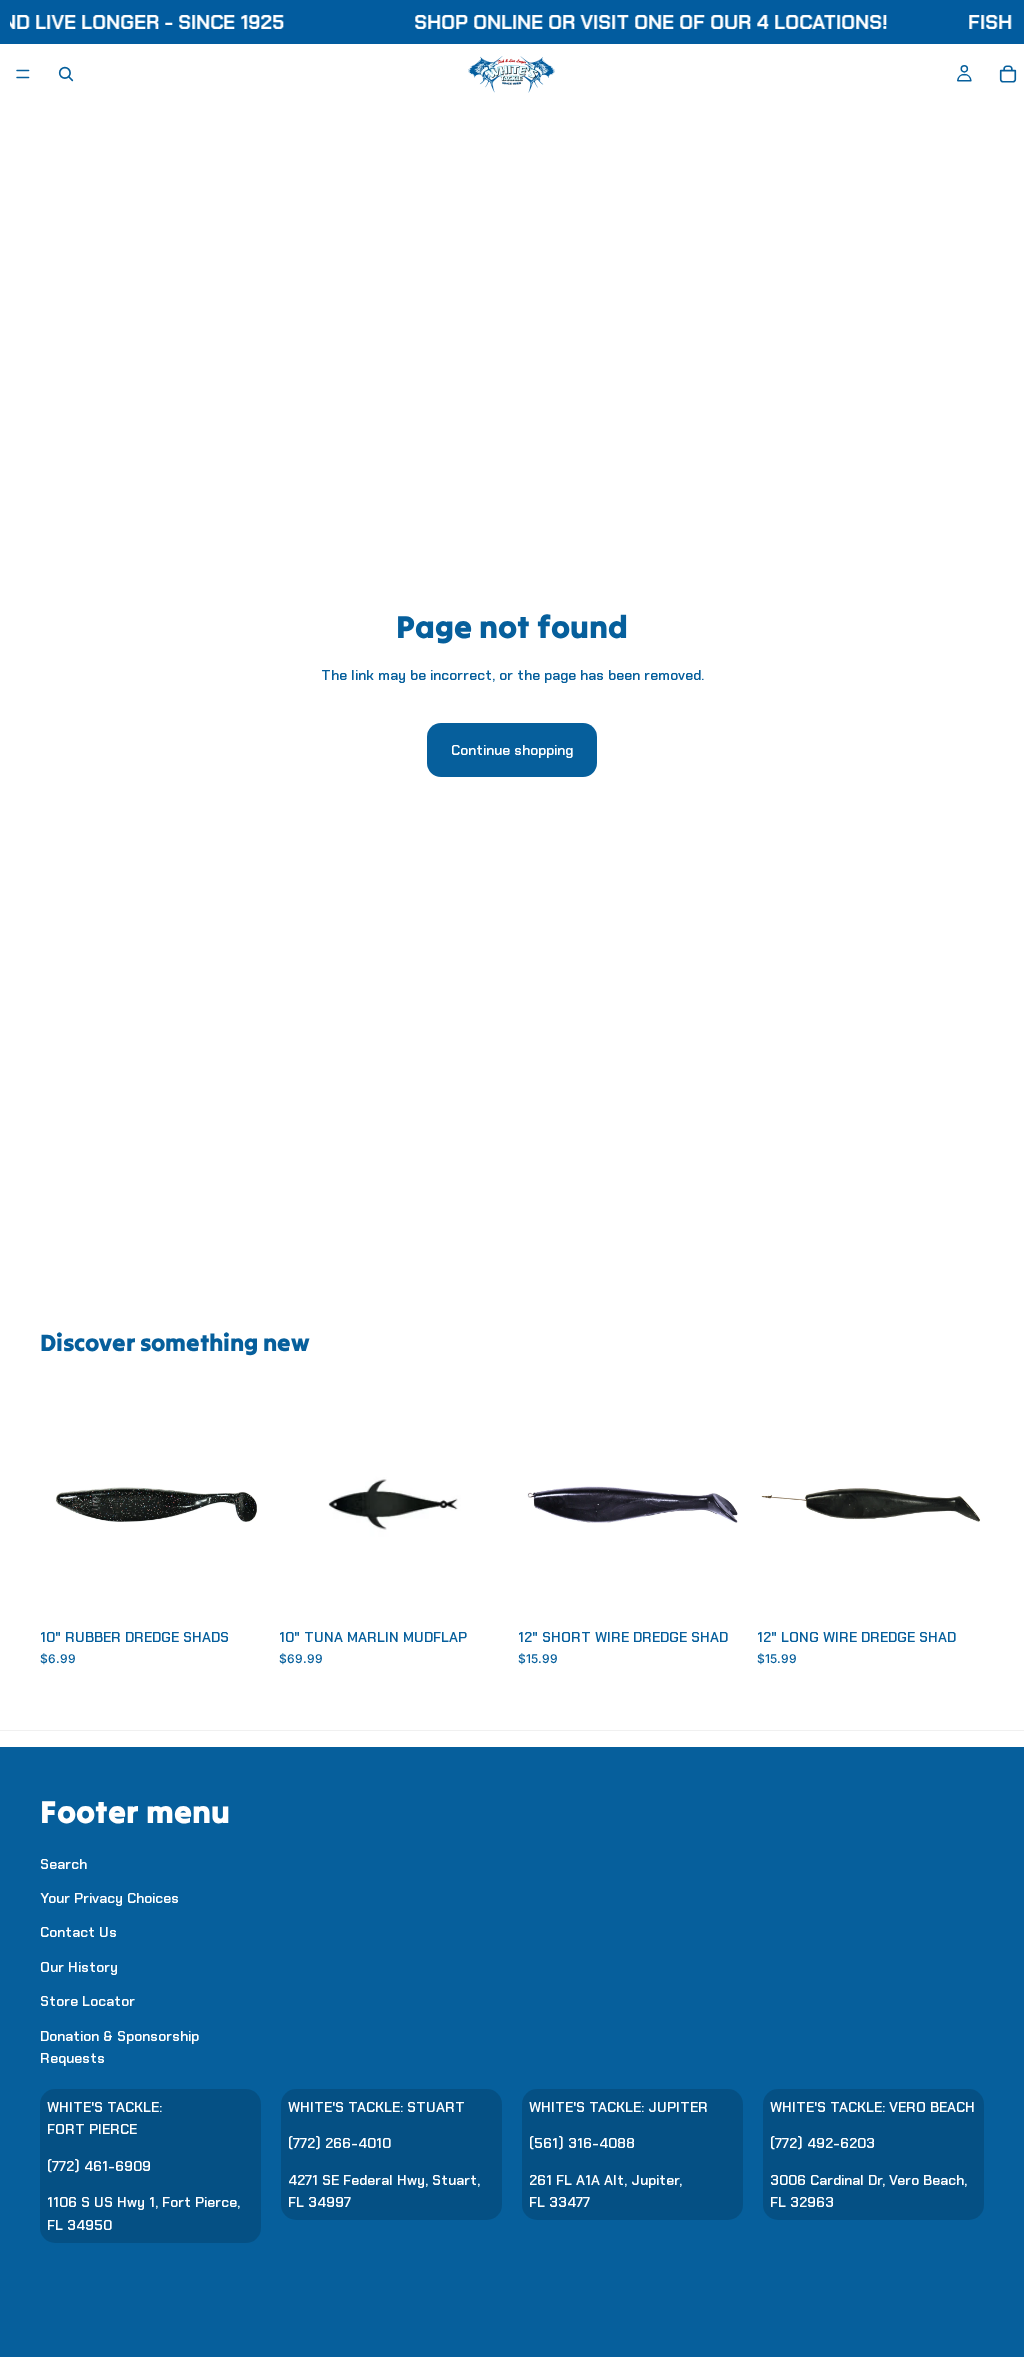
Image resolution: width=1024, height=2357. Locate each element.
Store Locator (87, 2001)
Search (63, 1864)
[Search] (66, 74)
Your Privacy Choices (109, 1898)
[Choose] (236, 1587)
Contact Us (78, 1933)
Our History (79, 1967)
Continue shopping (512, 750)
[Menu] (23, 74)
